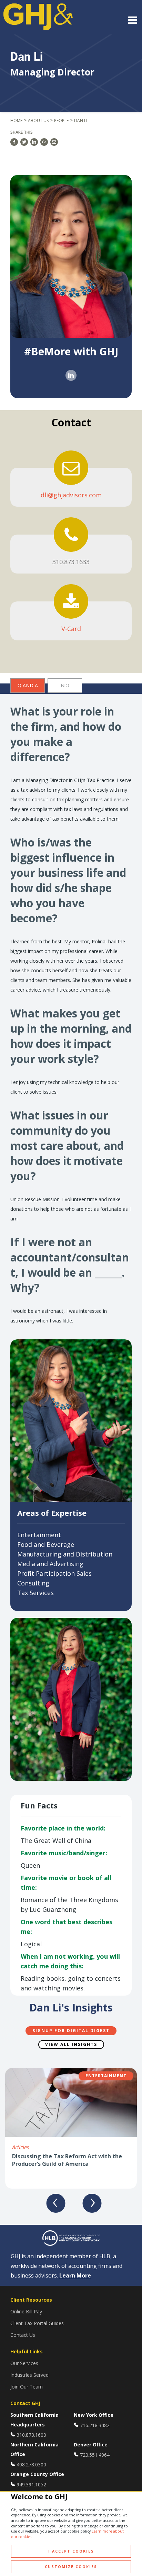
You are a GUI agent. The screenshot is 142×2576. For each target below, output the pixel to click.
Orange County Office (37, 2474)
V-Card (71, 629)
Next (92, 2203)
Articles (21, 2147)
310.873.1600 (31, 2435)
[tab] (28, 686)
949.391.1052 (31, 2484)
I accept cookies (71, 2551)
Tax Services (35, 1593)
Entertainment (39, 1535)
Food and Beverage (46, 1544)
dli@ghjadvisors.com (71, 495)
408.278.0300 (31, 2465)
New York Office (94, 2415)
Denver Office (91, 2445)
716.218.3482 (95, 2425)
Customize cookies (71, 2567)
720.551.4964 (95, 2455)
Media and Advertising (50, 1564)
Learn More (75, 2275)
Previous (56, 2203)
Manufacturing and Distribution (65, 1554)
